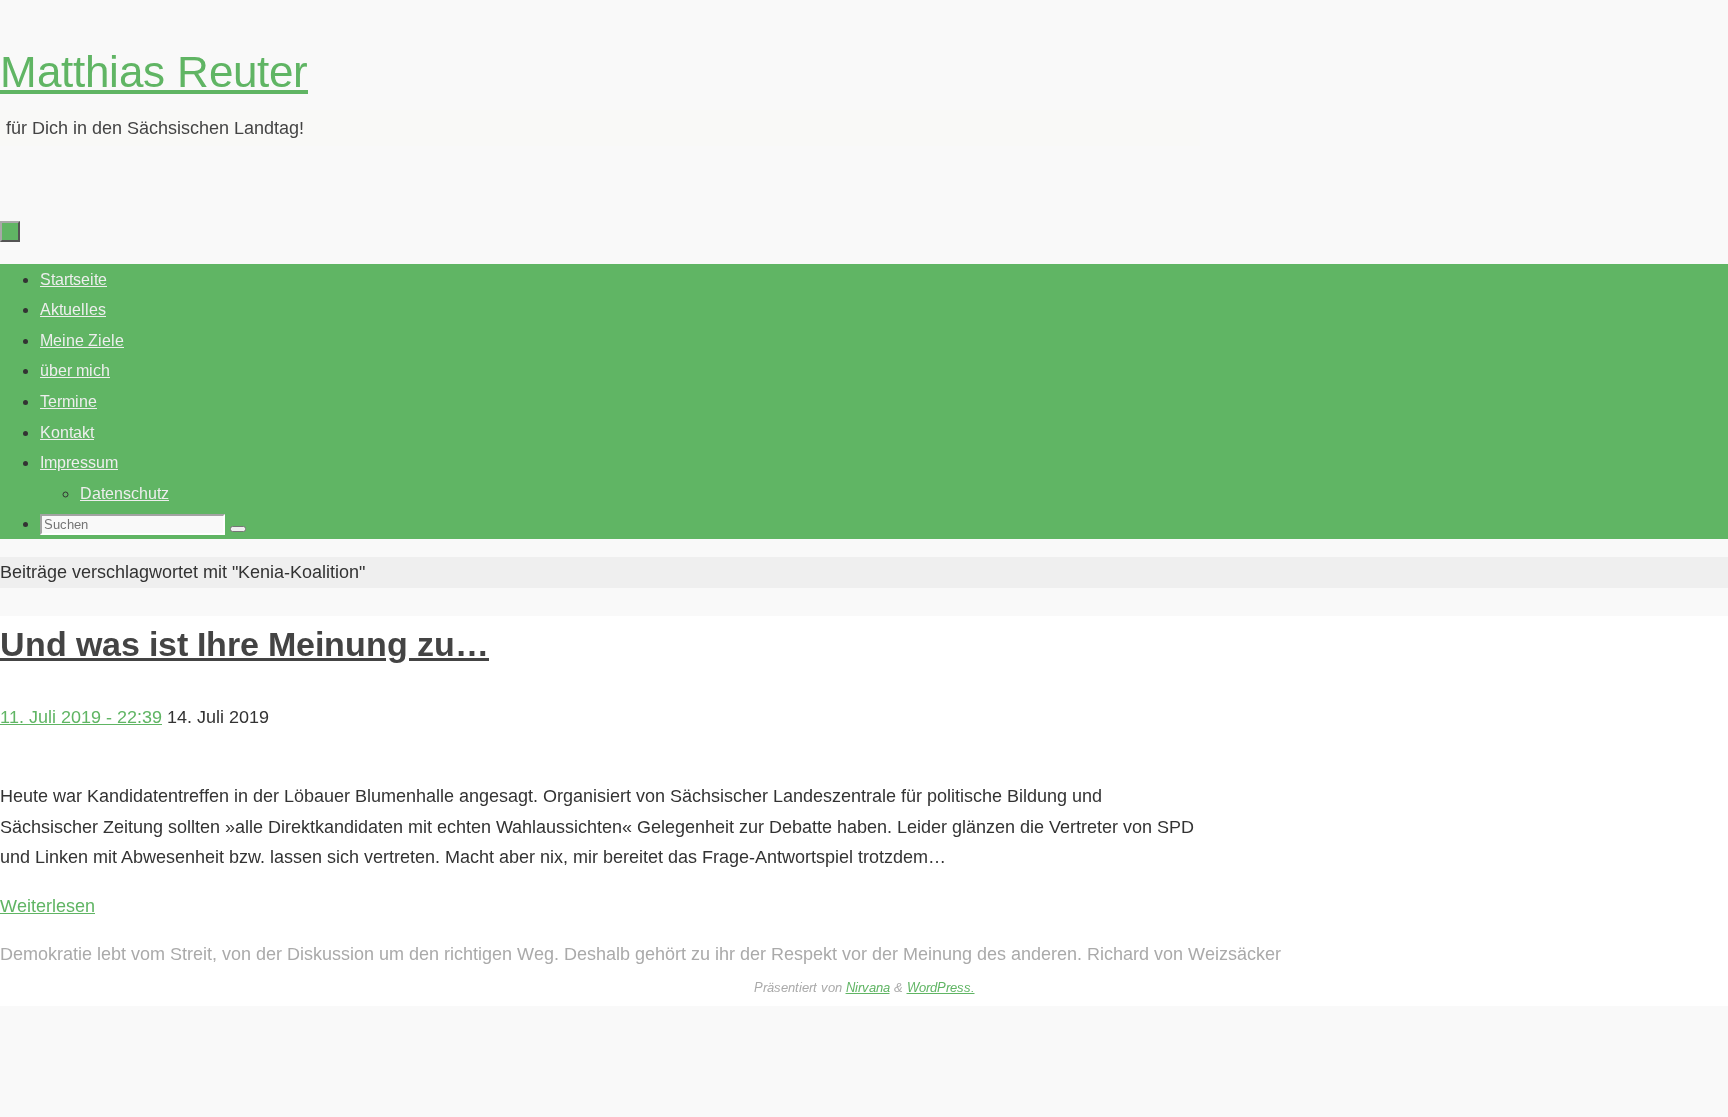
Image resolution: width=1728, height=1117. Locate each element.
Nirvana (868, 987)
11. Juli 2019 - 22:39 (81, 717)
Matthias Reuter (154, 71)
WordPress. (941, 987)
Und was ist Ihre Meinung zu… (244, 644)
